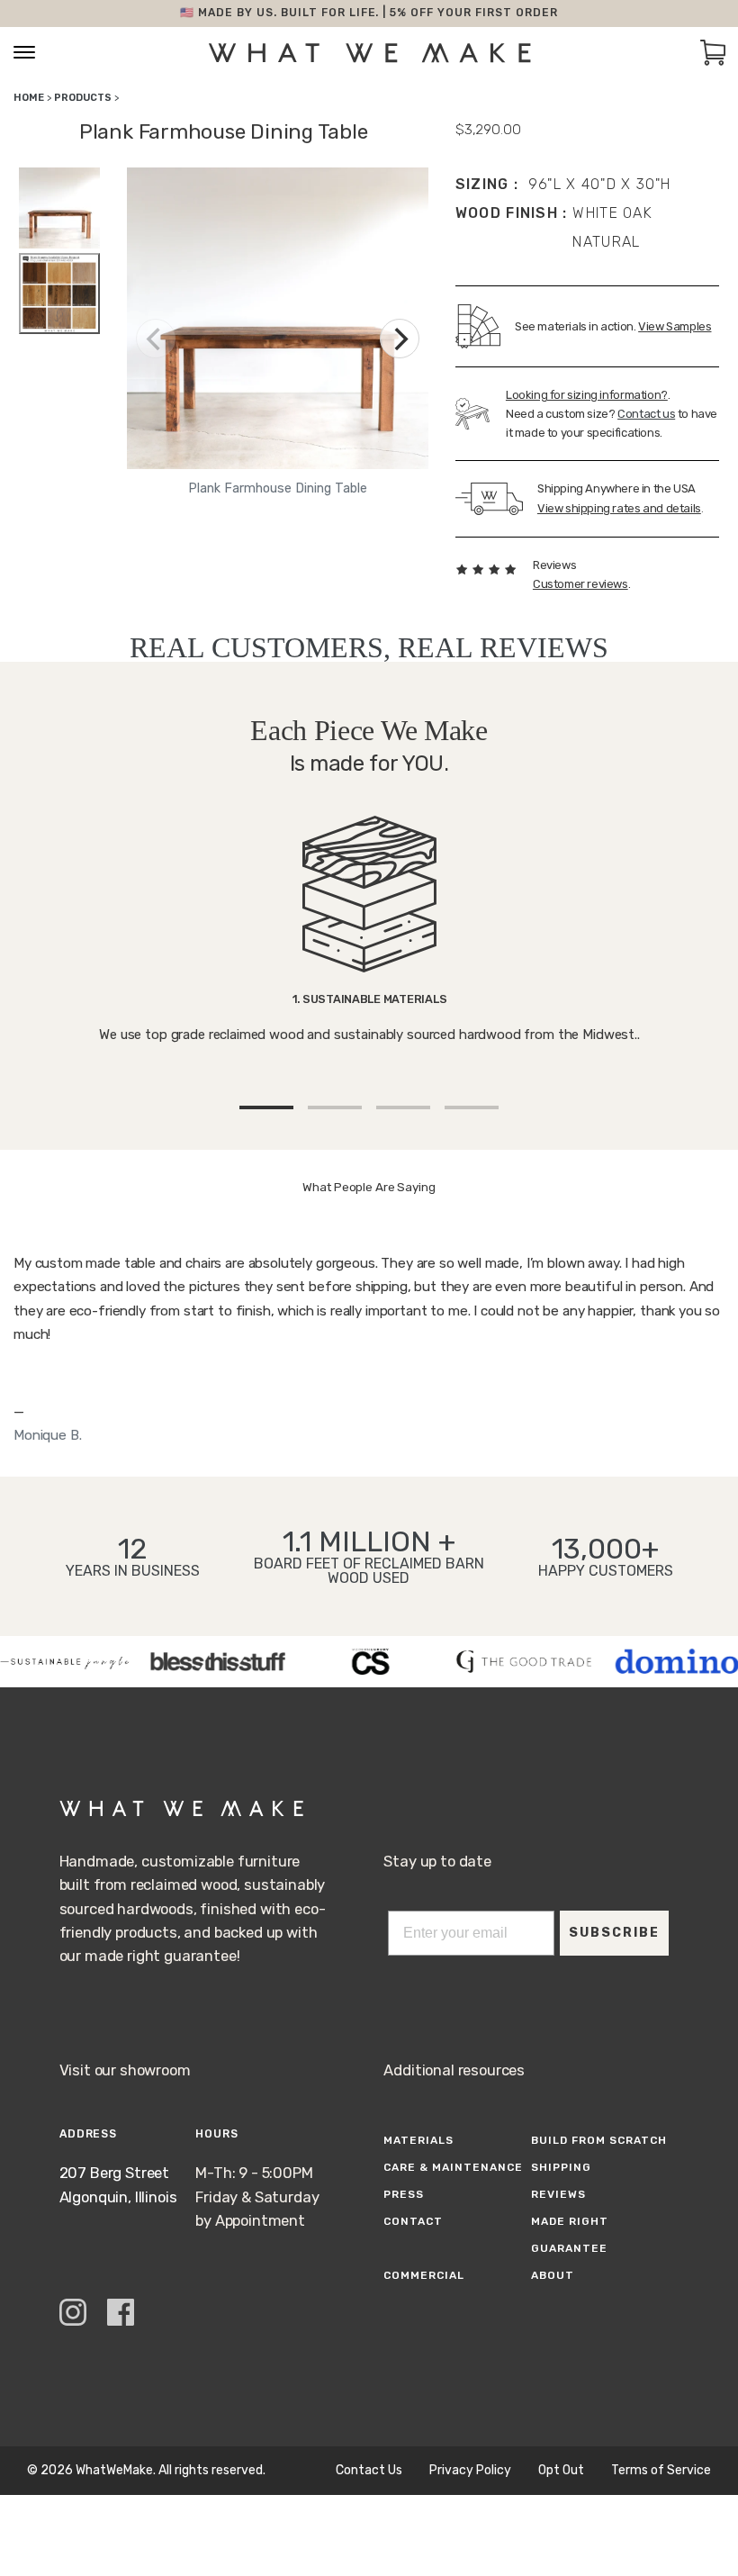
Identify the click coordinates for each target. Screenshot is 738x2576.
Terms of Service (661, 2471)
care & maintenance (453, 2167)
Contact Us (369, 2471)
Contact (413, 2221)
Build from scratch (598, 2140)
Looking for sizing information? (587, 395)
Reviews (558, 2194)
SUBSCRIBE (614, 1933)
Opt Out (561, 2471)
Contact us (646, 414)
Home (29, 98)
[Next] (400, 339)
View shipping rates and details (619, 508)
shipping (561, 2167)
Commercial (424, 2275)
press (404, 2194)
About (553, 2275)
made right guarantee (570, 2235)
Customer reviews (580, 584)
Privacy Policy (470, 2471)
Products (83, 98)
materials (418, 2140)
